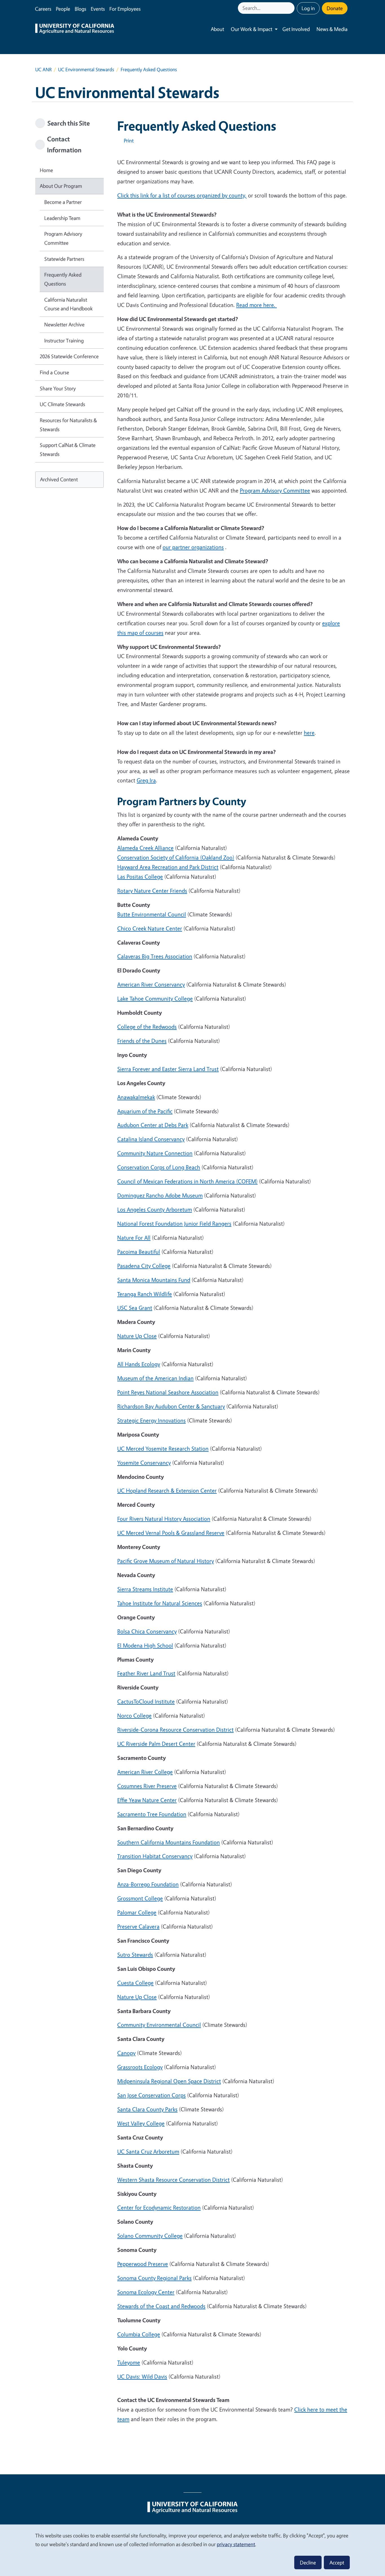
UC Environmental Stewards (86, 69)
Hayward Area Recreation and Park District (168, 867)
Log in (308, 8)
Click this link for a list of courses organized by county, (182, 195)
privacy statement (236, 2544)
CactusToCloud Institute (146, 1701)
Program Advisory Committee (63, 238)
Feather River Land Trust (146, 1673)
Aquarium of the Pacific (145, 1111)
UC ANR (43, 69)
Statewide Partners (64, 259)
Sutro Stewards (135, 1955)
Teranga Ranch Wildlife (145, 1294)
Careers (43, 9)
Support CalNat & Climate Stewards (68, 449)
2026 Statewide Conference (69, 356)
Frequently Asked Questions (63, 279)
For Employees (125, 9)
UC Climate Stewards (62, 404)
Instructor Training (64, 340)
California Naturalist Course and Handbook (68, 304)
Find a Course (54, 372)
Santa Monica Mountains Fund (154, 1280)
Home (46, 170)
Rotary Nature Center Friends (152, 891)
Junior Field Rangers (174, 1224)
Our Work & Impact (252, 29)
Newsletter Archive (64, 324)
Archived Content (59, 479)
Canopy (126, 2053)
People (63, 9)
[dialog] (193, 2550)
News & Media (332, 29)
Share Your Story (58, 388)
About (217, 29)
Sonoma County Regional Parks (154, 2278)
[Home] (75, 29)
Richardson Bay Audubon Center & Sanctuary (171, 1406)
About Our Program (61, 186)
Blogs (80, 9)
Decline (308, 2562)
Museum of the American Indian (155, 1378)
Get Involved (296, 29)
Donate (335, 8)
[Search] (291, 8)
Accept (337, 2562)
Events (98, 9)
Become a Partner (63, 202)
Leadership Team (62, 218)
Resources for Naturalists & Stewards (68, 425)
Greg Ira (146, 780)
